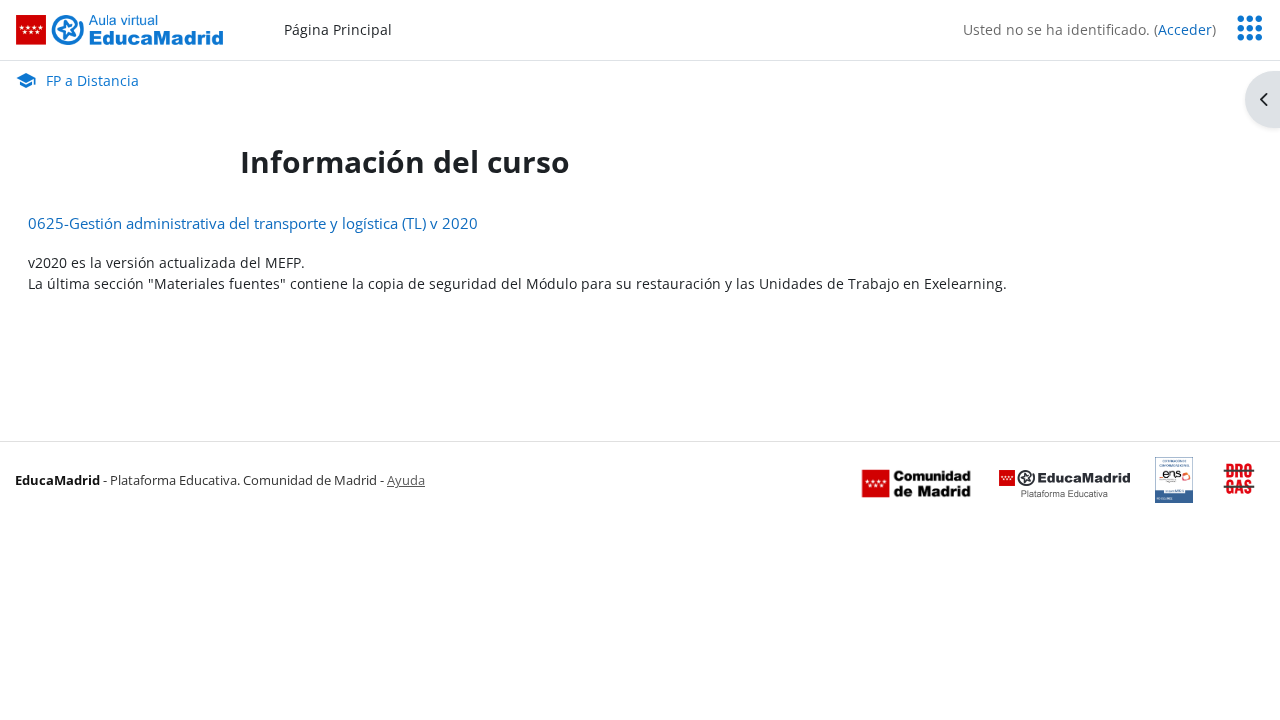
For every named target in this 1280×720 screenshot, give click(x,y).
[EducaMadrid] (1064, 482)
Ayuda (406, 480)
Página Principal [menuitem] (338, 29)
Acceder (1185, 29)
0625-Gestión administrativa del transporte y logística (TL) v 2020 (253, 223)
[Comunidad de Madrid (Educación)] (916, 482)
